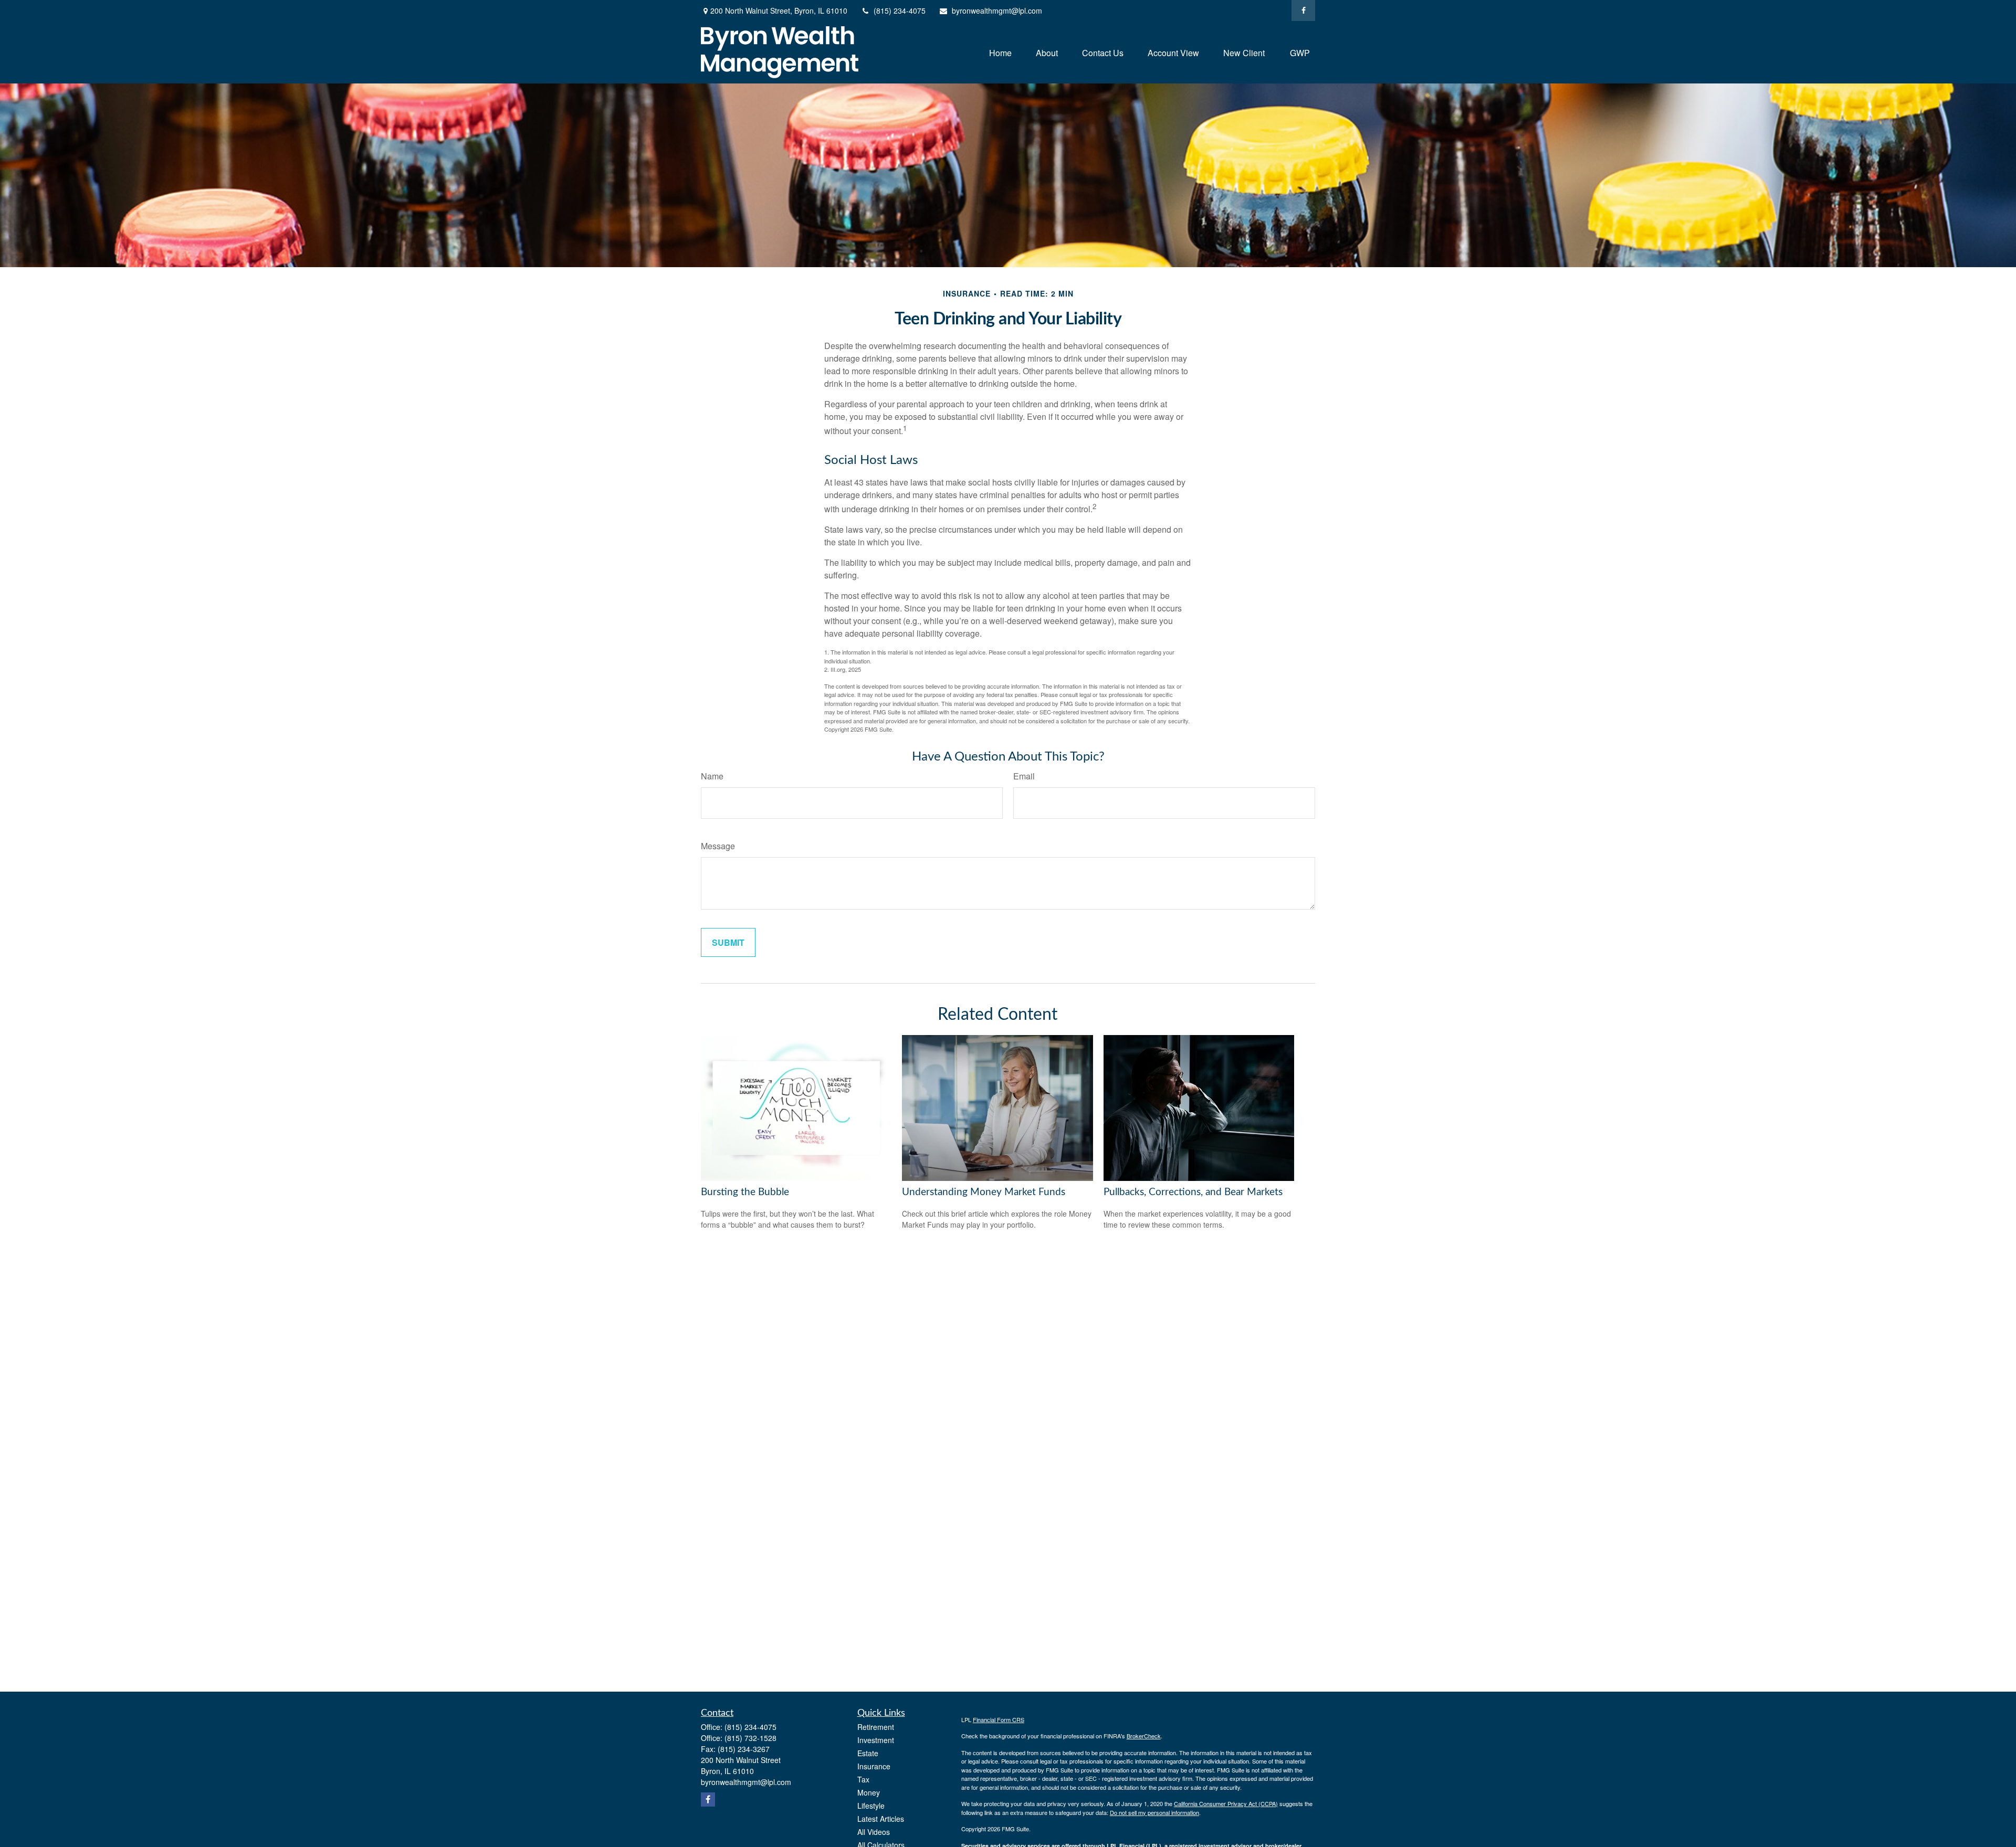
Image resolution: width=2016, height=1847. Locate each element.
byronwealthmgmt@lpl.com (997, 10)
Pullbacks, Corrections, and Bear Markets (1193, 1192)
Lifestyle (871, 1806)
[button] (1000, 52)
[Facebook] (1303, 10)
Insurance (874, 1766)
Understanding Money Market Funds (984, 1192)
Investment (876, 1740)
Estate (868, 1753)
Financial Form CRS (999, 1719)
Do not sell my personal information (1154, 1812)
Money (869, 1792)
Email (1024, 776)
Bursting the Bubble (745, 1192)
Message (718, 846)
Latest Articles (881, 1819)
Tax (863, 1779)
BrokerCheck (1144, 1736)
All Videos (874, 1832)
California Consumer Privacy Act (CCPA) (1226, 1803)
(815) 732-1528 (750, 1738)
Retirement (876, 1727)
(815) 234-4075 (900, 10)
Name (712, 776)
